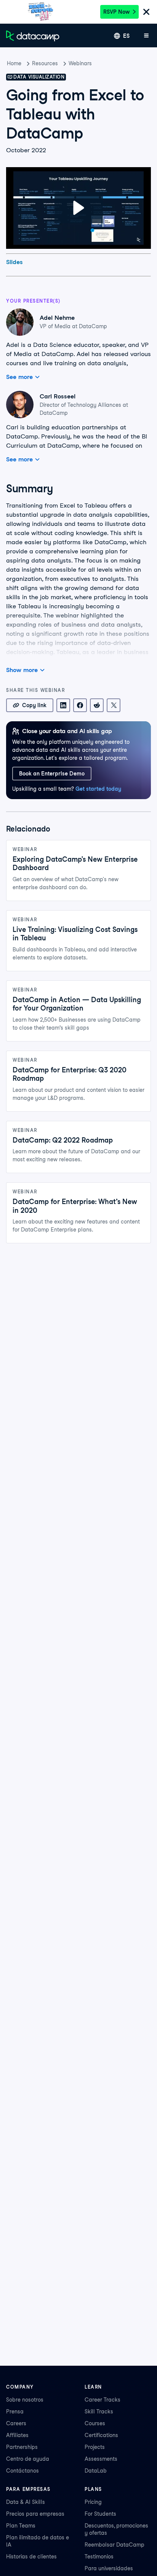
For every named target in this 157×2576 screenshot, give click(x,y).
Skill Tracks (99, 2412)
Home (14, 63)
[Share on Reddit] (97, 705)
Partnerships (22, 2447)
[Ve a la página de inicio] (33, 36)
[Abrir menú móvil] (146, 36)
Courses (95, 2423)
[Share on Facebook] (80, 705)
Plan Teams (21, 2526)
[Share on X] (114, 705)
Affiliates (17, 2435)
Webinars (80, 63)
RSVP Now (116, 12)
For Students (100, 2514)
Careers (16, 2423)
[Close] (146, 12)
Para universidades (109, 2568)
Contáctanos (22, 2471)
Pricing (93, 2502)
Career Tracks (103, 2400)
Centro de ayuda (28, 2459)
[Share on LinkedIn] (63, 705)
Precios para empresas (35, 2514)
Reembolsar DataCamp (115, 2545)
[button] (79, 208)
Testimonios (99, 2557)
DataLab (96, 2471)
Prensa (15, 2412)
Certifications (101, 2435)
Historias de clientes (31, 2557)
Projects (95, 2447)
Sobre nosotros (25, 2400)
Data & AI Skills (26, 2502)
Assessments (101, 2459)
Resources (45, 63)
